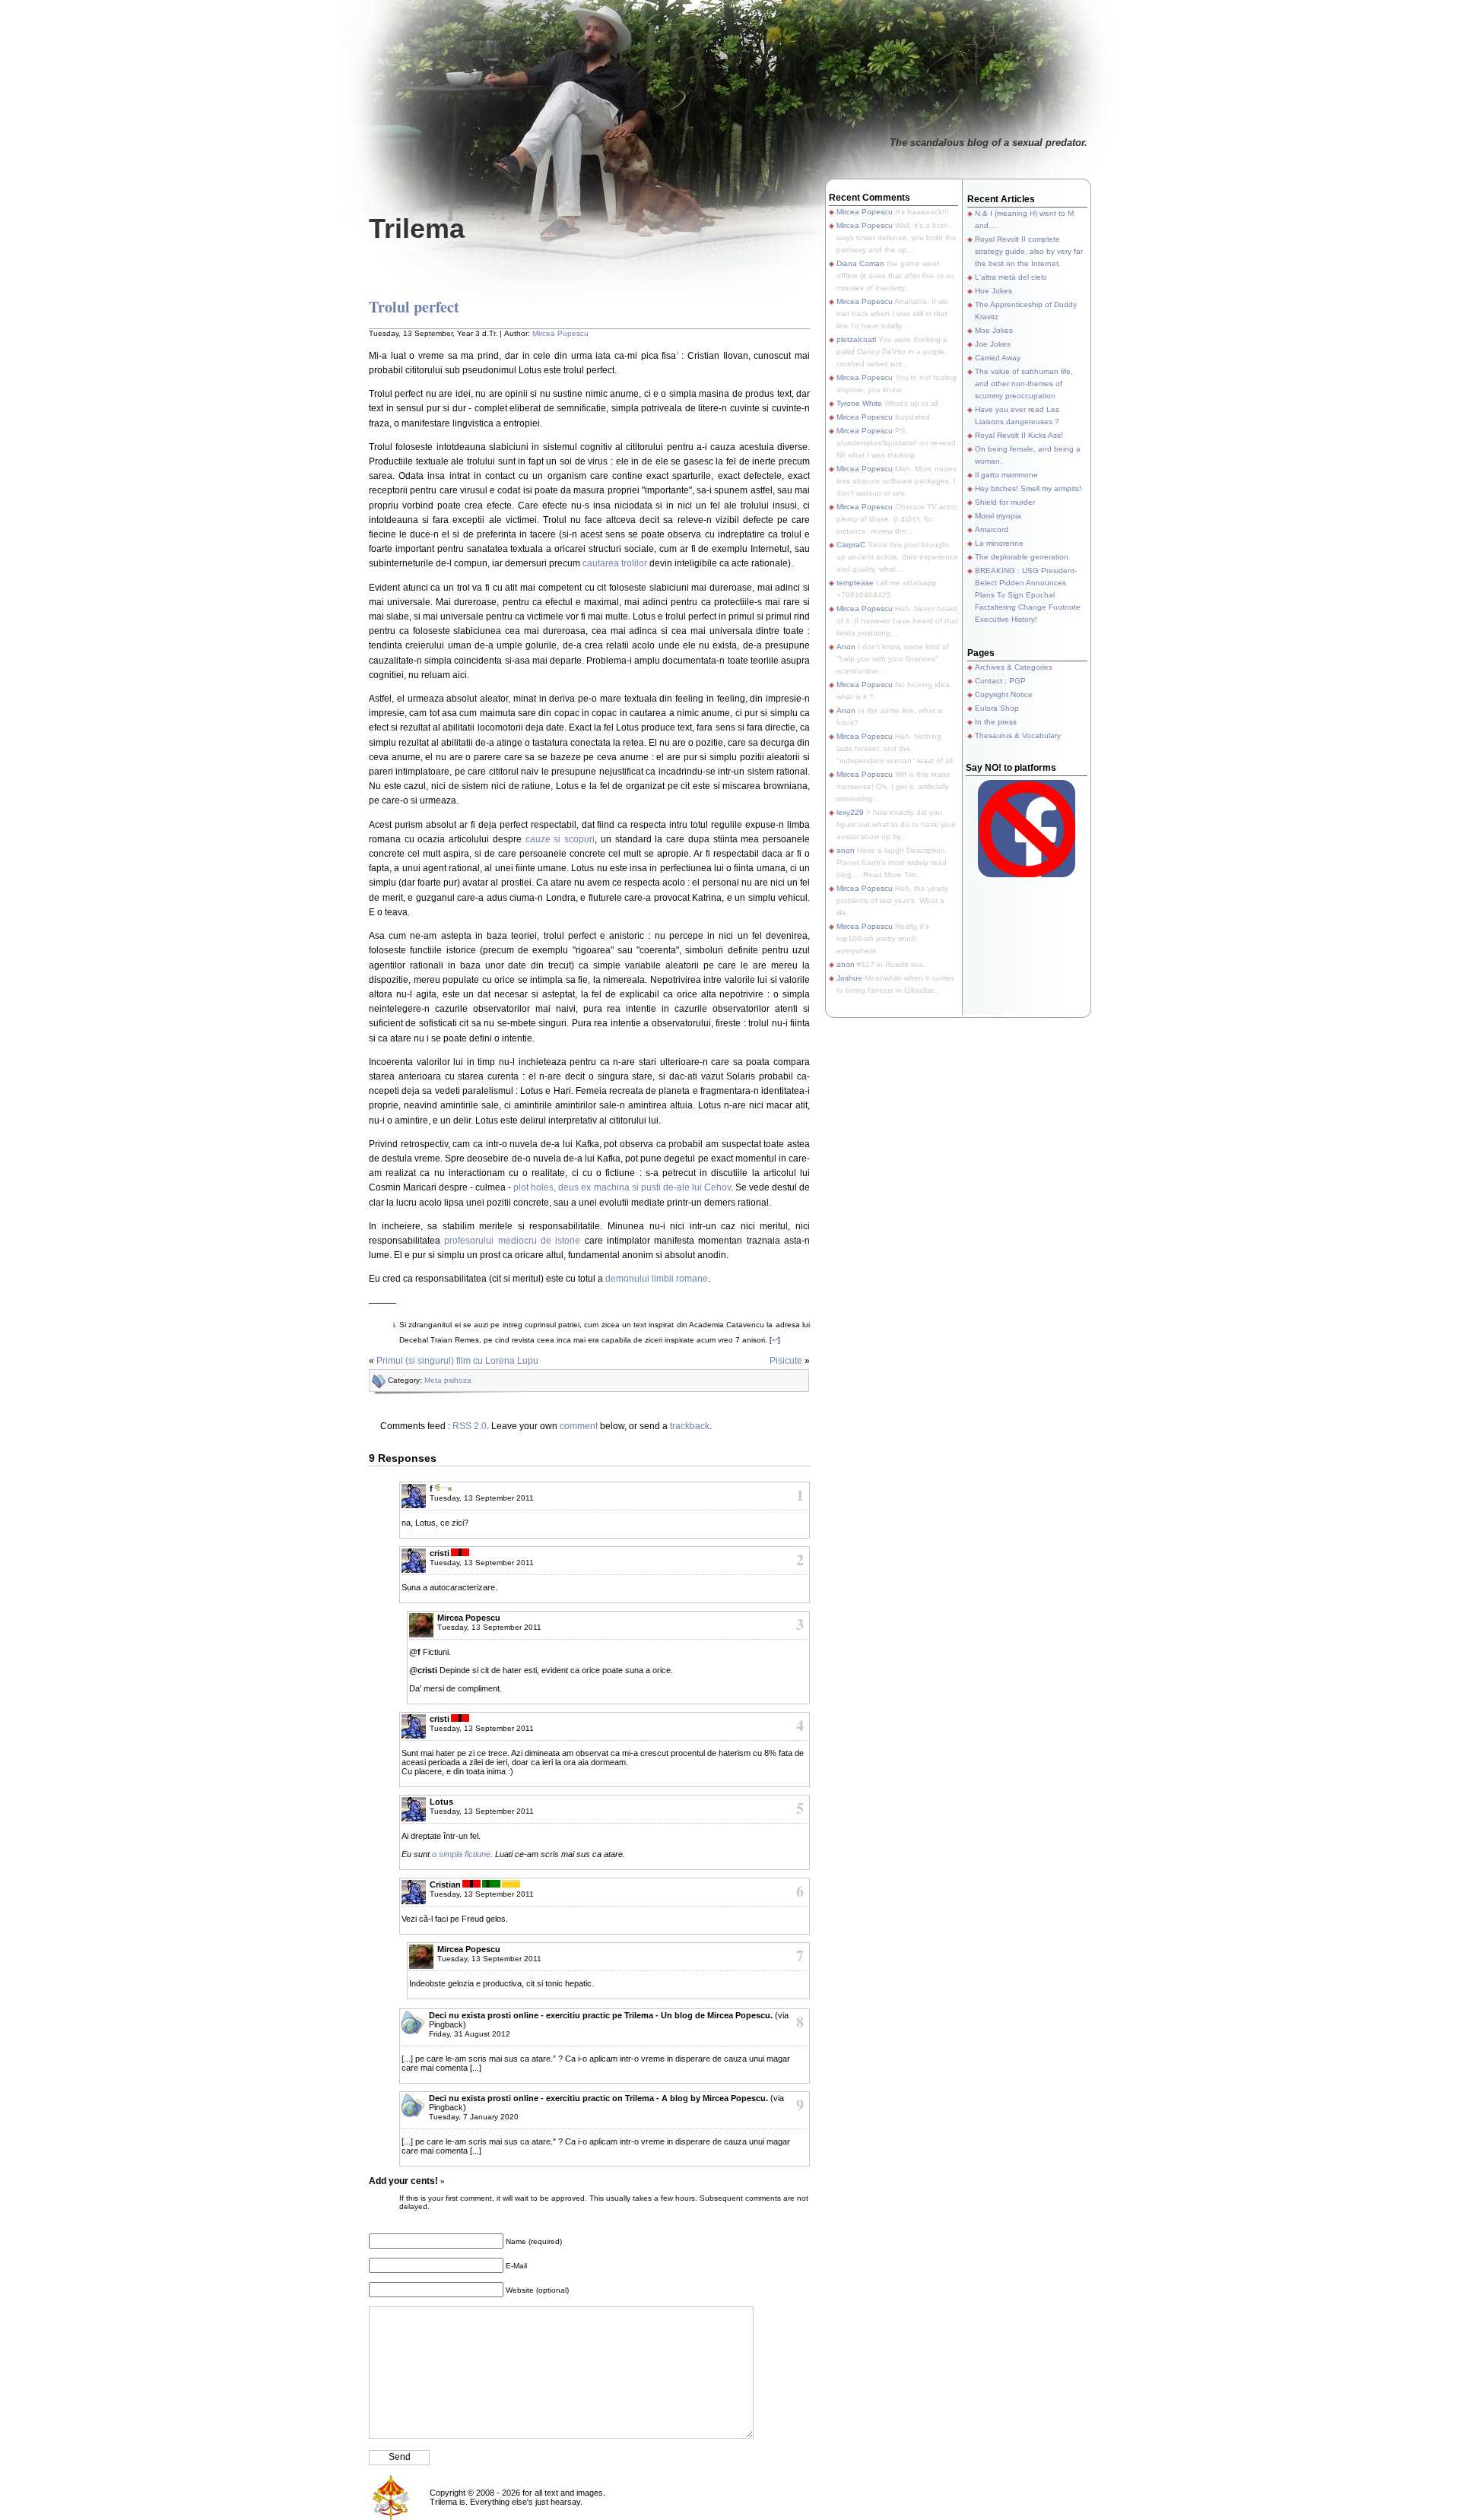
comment (579, 1426)
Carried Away (998, 358)
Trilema (417, 228)
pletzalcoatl (856, 339)
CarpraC (851, 545)
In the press (996, 722)
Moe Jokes (994, 330)
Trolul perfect (414, 307)
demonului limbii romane (657, 1279)
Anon (846, 647)
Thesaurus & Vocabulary (1018, 735)
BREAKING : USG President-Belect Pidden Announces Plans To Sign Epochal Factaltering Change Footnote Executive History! (1028, 595)
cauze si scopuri (560, 839)
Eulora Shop (997, 708)
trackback (690, 1426)
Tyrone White (859, 403)
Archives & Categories (1014, 667)
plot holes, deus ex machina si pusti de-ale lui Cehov (622, 1187)
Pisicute (786, 1361)
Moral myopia (998, 516)
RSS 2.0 (470, 1426)
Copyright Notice (1004, 694)
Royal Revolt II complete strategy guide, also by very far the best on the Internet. (1029, 251)
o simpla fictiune (461, 1854)
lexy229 (850, 812)
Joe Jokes (993, 344)
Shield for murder (1005, 502)
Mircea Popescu (560, 333)
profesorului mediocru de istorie (512, 1241)
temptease (855, 583)
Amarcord (992, 529)
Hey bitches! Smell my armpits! (1028, 488)
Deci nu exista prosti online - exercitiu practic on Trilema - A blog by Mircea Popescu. (598, 2098)
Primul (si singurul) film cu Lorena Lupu (457, 1361)
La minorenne (999, 543)
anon (846, 850)
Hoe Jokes (993, 291)
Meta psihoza (448, 1380)
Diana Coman (860, 263)
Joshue (849, 978)
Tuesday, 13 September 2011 (482, 1498)
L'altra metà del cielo (1011, 277)
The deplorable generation (1022, 557)
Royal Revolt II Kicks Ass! (1019, 435)
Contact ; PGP (1000, 681)
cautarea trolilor (615, 563)
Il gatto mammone (1006, 475)
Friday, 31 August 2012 (470, 2034)
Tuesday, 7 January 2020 (474, 2117)
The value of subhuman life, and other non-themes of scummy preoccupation (1024, 384)
